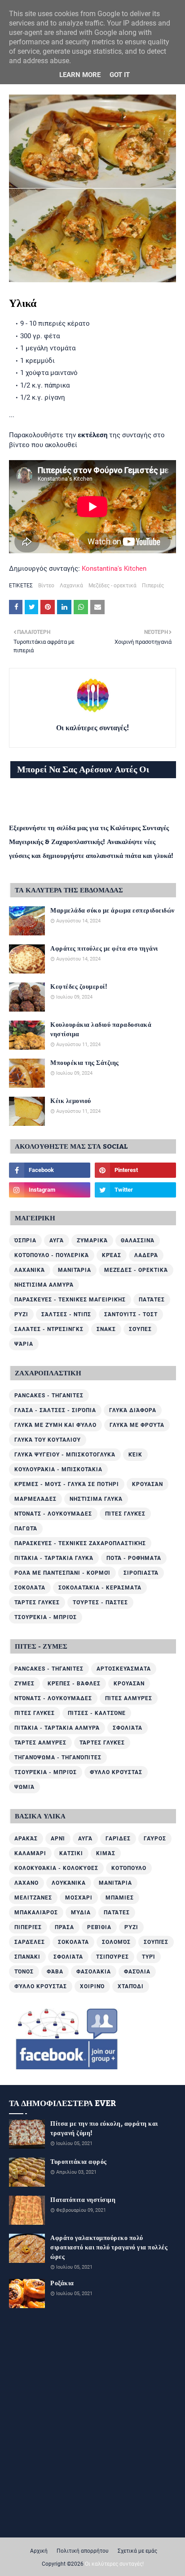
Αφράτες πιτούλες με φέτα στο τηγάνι (104, 949)
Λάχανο (26, 1883)
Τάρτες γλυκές (37, 1602)
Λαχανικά (71, 586)
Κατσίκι (71, 1853)
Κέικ (135, 1455)
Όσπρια (25, 1241)
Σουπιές (156, 1942)
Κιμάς (106, 1853)
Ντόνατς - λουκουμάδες (53, 1514)
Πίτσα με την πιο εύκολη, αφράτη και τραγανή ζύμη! (104, 2129)
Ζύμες (24, 1684)
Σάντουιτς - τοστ (131, 1314)
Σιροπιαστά (141, 1573)
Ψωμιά (24, 1787)
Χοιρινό (92, 1986)
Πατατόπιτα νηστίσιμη (83, 2200)
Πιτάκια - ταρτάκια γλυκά (54, 1558)
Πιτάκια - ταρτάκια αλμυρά (57, 1728)
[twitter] (135, 1190)
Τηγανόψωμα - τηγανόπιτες (58, 1758)
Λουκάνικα (69, 1883)
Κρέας (112, 1255)
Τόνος (24, 1972)
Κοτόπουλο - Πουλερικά (52, 1255)
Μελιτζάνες (33, 1898)
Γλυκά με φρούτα (137, 1425)
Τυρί (149, 1957)
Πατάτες (152, 1300)
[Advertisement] (92, 2412)
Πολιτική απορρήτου (83, 2551)
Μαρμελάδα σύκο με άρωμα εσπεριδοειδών (112, 911)
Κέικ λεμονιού (71, 1101)
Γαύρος (155, 1839)
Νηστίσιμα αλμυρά (44, 1285)
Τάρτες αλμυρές (40, 1743)
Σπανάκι (27, 1957)
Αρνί (58, 1839)
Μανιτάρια (75, 1270)
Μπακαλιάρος (36, 1913)
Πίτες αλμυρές (129, 1698)
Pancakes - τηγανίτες (49, 1396)
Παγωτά (26, 1529)
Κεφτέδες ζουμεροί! (79, 987)
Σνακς (106, 1329)
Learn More (80, 75)
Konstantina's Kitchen (114, 569)
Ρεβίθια (99, 1927)
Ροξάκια (62, 2284)
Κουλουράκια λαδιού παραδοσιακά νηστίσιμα (101, 1030)
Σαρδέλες (30, 1942)
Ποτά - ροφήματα (134, 1558)
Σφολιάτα (128, 1728)
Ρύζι (21, 1314)
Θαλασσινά (138, 1241)
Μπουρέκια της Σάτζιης (85, 1063)
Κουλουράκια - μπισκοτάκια (58, 1469)
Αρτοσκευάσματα (124, 1669)
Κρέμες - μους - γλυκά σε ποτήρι (67, 1484)
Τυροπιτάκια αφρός (79, 2162)
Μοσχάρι (79, 1898)
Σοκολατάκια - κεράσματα (100, 1588)
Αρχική (39, 2551)
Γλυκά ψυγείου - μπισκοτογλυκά (65, 1455)
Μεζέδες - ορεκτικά (112, 586)
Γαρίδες (118, 1839)
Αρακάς (26, 1839)
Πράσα (64, 1927)
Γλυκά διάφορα (133, 1410)
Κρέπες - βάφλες (74, 1684)
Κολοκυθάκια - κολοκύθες (56, 1868)
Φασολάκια (94, 1972)
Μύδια (81, 1913)
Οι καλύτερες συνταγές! (92, 728)
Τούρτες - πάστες (100, 1602)
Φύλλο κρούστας (116, 1772)
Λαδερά (146, 1255)
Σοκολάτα (30, 1588)
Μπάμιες (120, 1898)
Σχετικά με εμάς (137, 2551)
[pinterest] (135, 1170)
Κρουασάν (148, 1484)
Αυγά (57, 1241)
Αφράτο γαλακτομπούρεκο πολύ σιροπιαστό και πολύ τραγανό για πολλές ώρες (109, 2248)
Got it (120, 75)
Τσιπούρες (112, 1957)
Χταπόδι (131, 1986)
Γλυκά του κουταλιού (48, 1440)
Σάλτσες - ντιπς (66, 1314)
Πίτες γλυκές (125, 1514)
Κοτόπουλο (129, 1868)
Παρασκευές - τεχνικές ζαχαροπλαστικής (80, 1543)
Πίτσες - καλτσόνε (97, 1713)
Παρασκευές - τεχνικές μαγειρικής (70, 1300)
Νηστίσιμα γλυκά (96, 1499)
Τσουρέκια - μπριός (46, 1617)
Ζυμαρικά (92, 1241)
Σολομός (116, 1942)
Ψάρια (24, 1344)
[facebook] (50, 1170)
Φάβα (55, 1972)
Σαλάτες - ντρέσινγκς (49, 1329)
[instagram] (50, 1190)
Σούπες (140, 1329)
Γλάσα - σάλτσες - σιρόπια (55, 1410)
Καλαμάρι (30, 1853)
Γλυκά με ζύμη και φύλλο (55, 1425)
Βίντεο (46, 586)
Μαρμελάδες (35, 1499)
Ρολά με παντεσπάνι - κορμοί (62, 1573)
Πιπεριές (153, 586)
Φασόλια (137, 1972)
